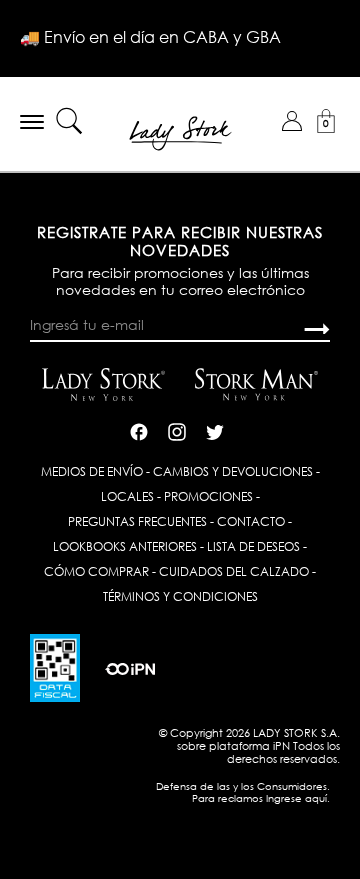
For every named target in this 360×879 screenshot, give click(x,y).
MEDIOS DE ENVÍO (92, 471)
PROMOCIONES (208, 496)
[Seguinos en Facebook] (139, 430)
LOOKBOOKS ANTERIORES (125, 546)
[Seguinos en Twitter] (215, 430)
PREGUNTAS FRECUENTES (137, 521)
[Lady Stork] (180, 131)
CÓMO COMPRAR (96, 571)
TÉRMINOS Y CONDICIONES (180, 596)
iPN (281, 745)
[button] (292, 121)
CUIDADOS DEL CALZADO (234, 571)
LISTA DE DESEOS (253, 546)
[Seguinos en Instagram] (177, 430)
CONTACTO (251, 521)
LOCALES (127, 496)
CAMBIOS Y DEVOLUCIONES (233, 471)
